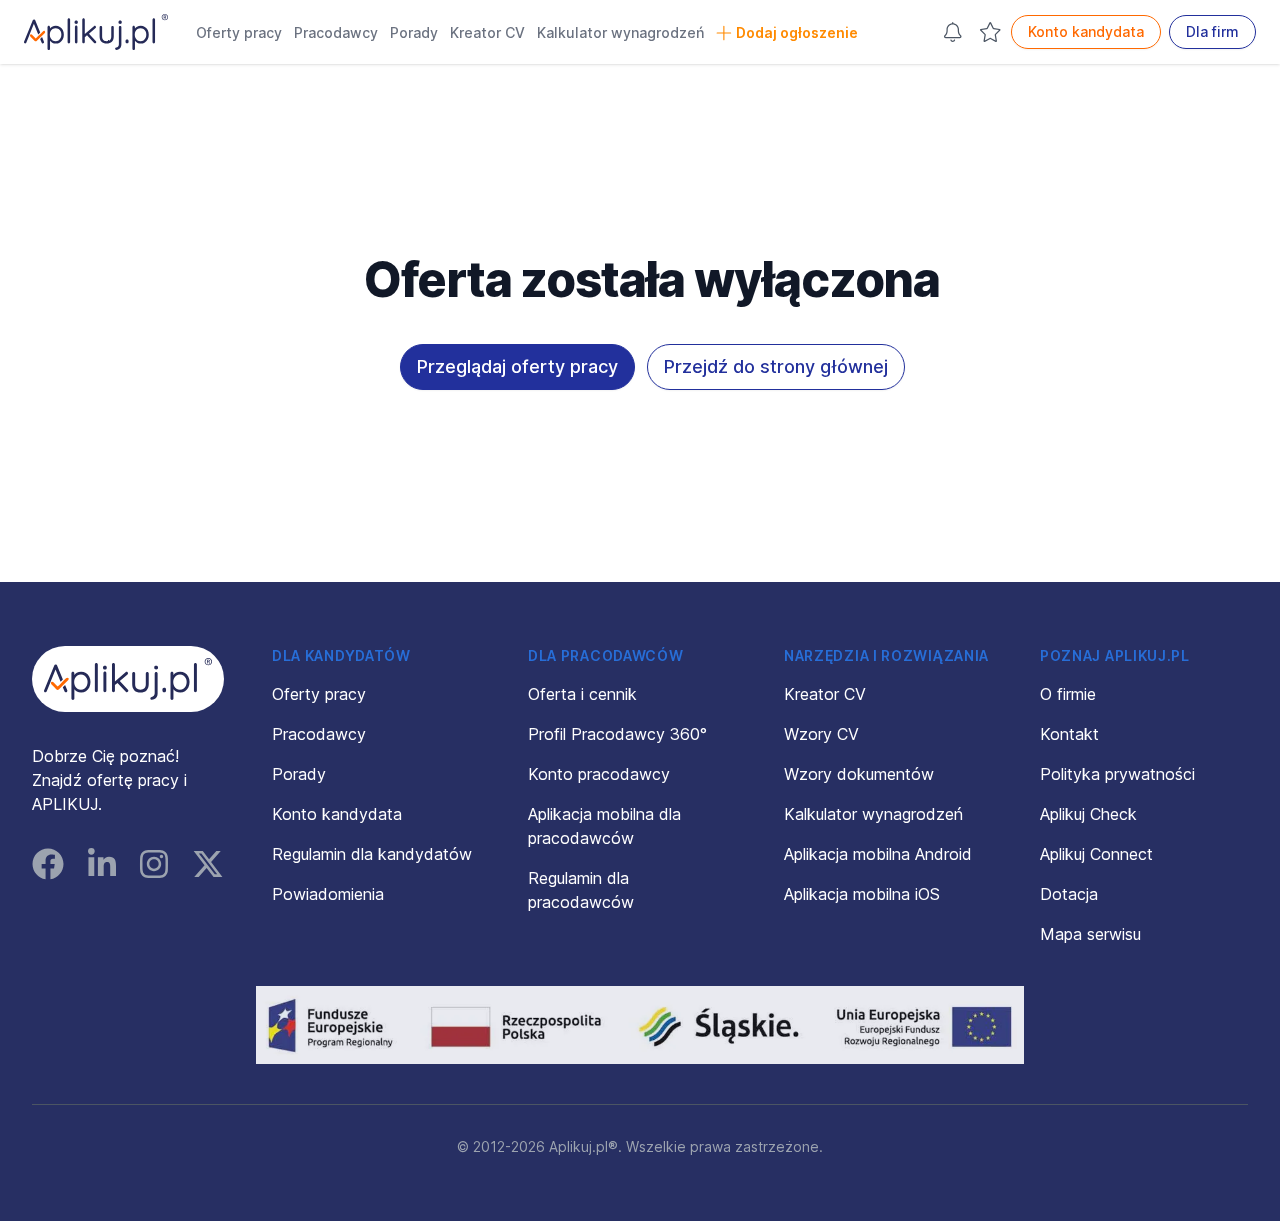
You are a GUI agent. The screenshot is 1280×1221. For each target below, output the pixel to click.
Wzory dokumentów (859, 774)
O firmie (1068, 694)
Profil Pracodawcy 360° (617, 734)
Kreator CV (487, 32)
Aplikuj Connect (1096, 854)
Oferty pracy (239, 32)
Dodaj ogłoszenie (797, 32)
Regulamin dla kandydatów (372, 854)
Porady (414, 32)
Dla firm (1212, 31)
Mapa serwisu (1090, 934)
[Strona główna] (96, 32)
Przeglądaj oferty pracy (517, 366)
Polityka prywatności (1117, 774)
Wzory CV (821, 734)
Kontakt (1069, 734)
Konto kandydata (1086, 31)
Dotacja (1069, 894)
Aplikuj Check (1088, 814)
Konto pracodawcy (599, 774)
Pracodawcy (336, 32)
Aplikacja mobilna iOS (862, 894)
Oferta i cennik (582, 694)
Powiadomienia (328, 894)
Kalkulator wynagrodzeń (620, 32)
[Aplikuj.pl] (128, 679)
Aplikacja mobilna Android (878, 854)
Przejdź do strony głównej (776, 366)
